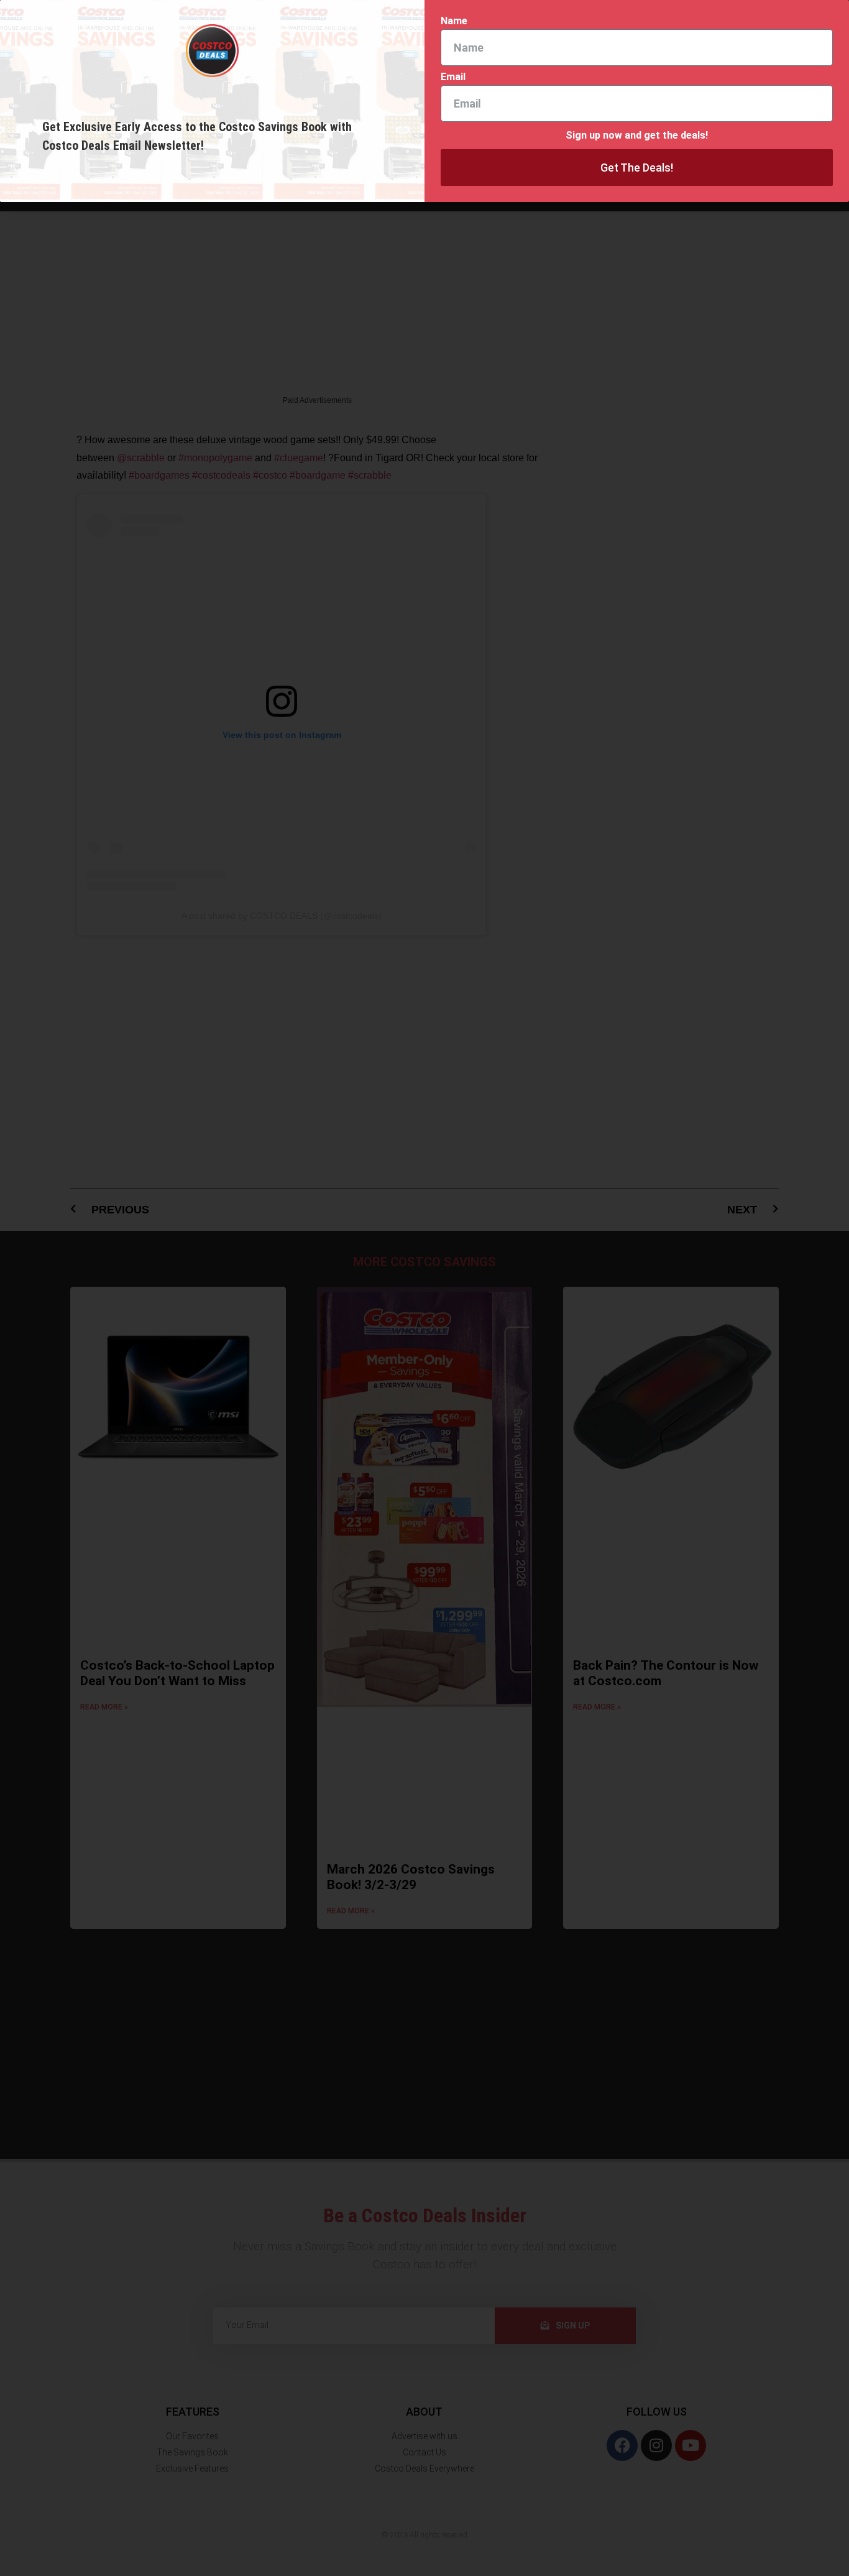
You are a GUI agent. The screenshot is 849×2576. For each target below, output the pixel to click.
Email (453, 77)
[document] (424, 1288)
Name (454, 21)
